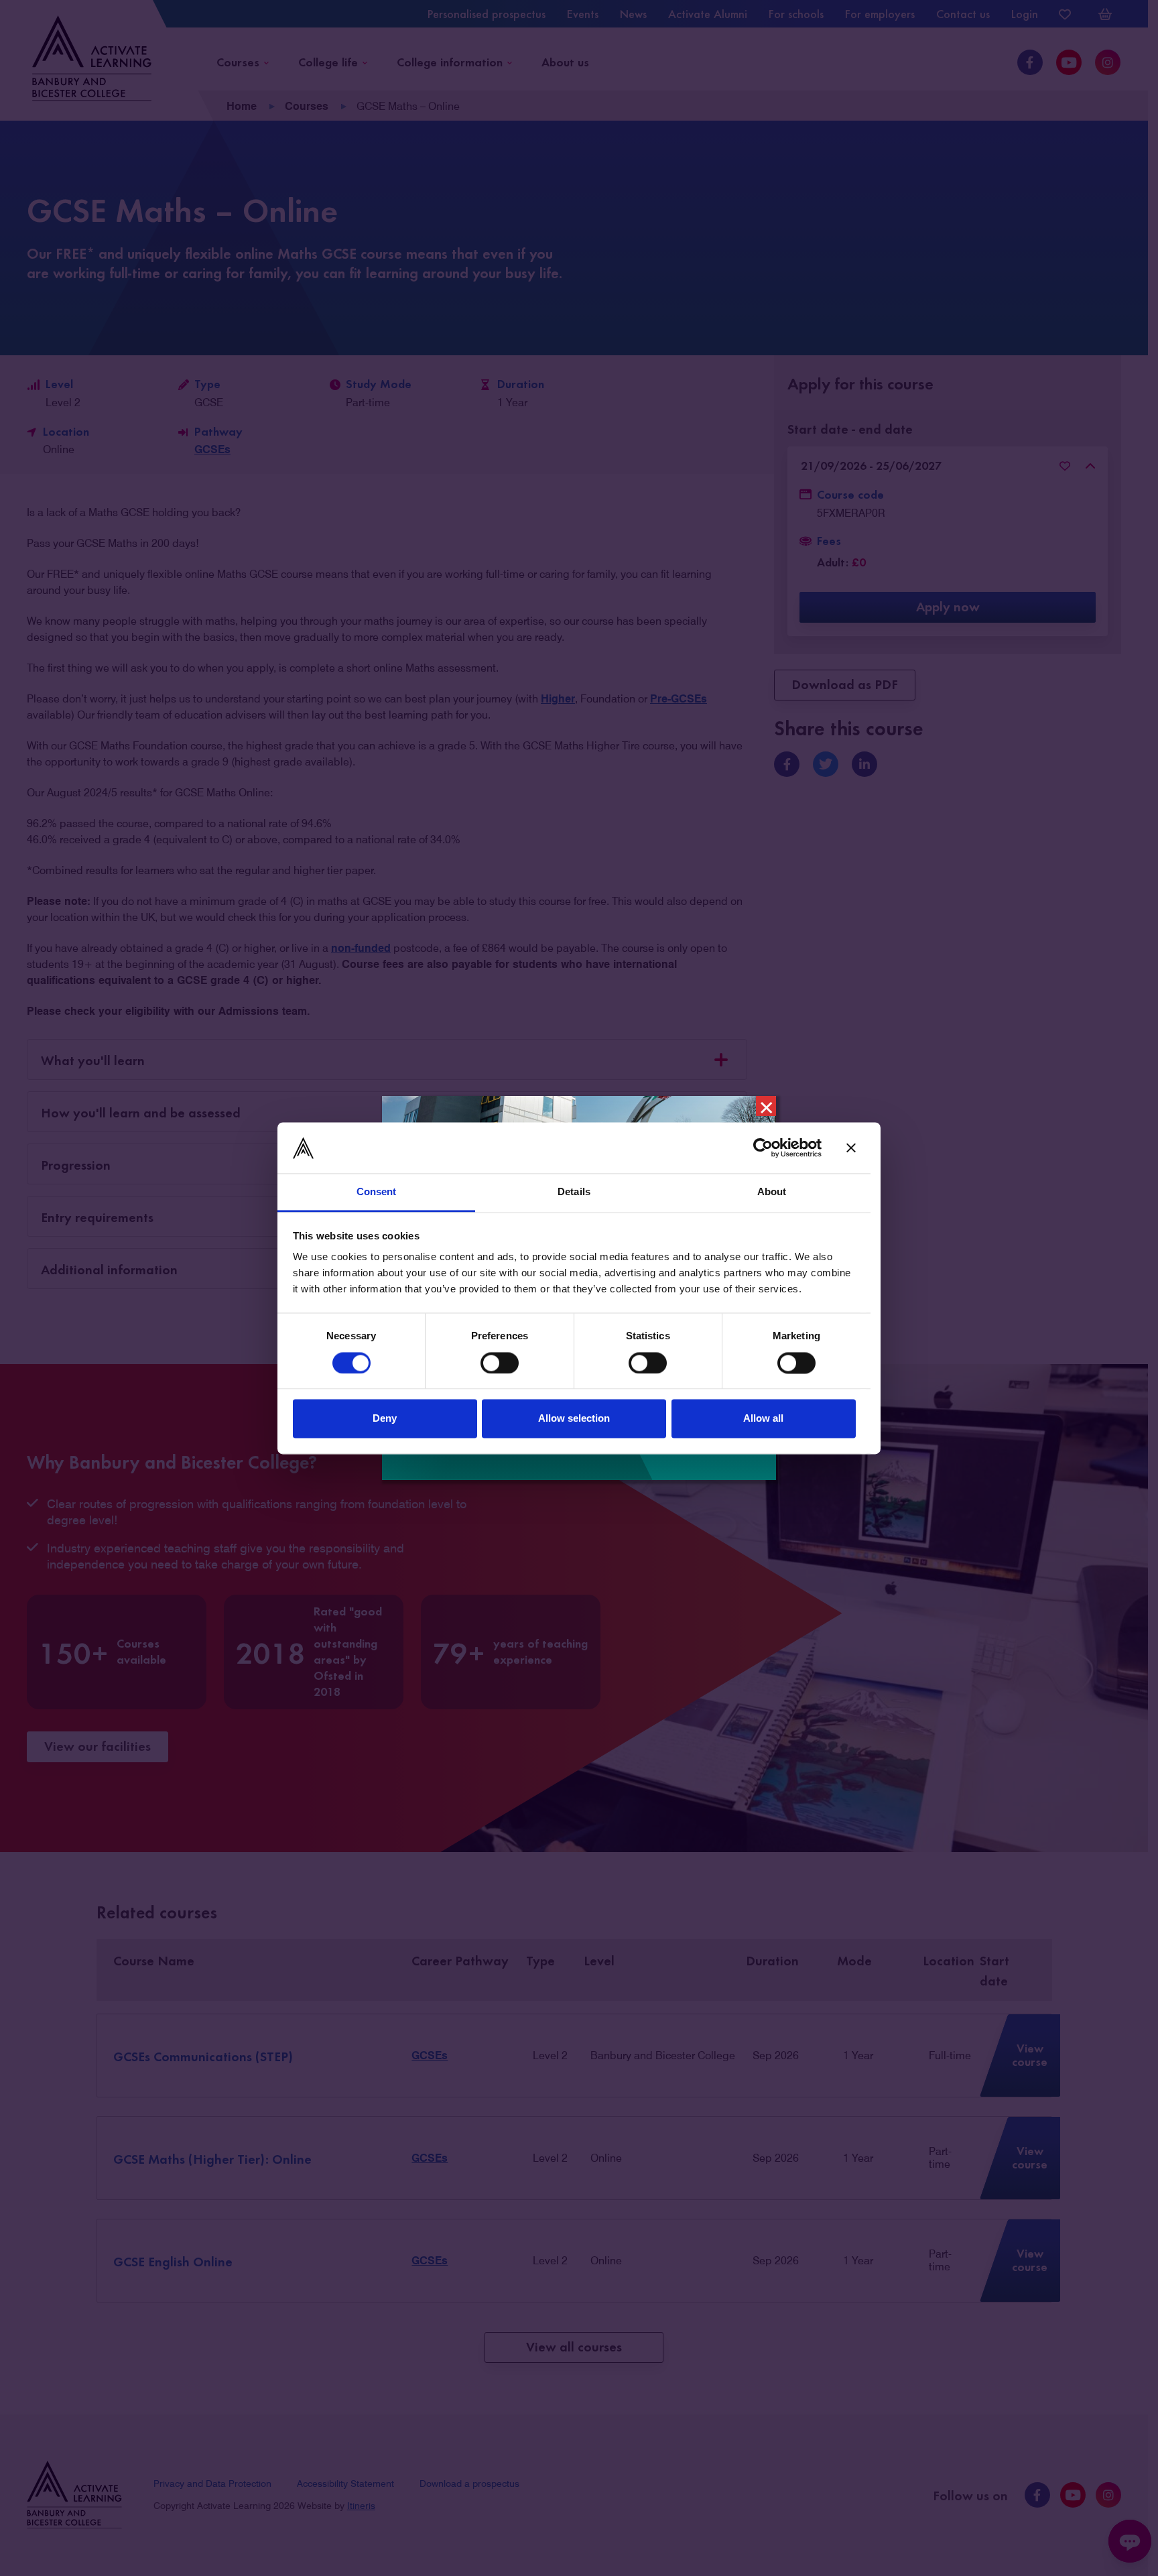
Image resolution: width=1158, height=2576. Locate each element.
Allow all (763, 1419)
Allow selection (574, 1419)
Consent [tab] (377, 1192)
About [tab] (772, 1192)
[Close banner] (851, 1148)
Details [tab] (574, 1192)
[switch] (500, 1363)
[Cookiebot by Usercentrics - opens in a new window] (763, 1148)
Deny (385, 1419)
